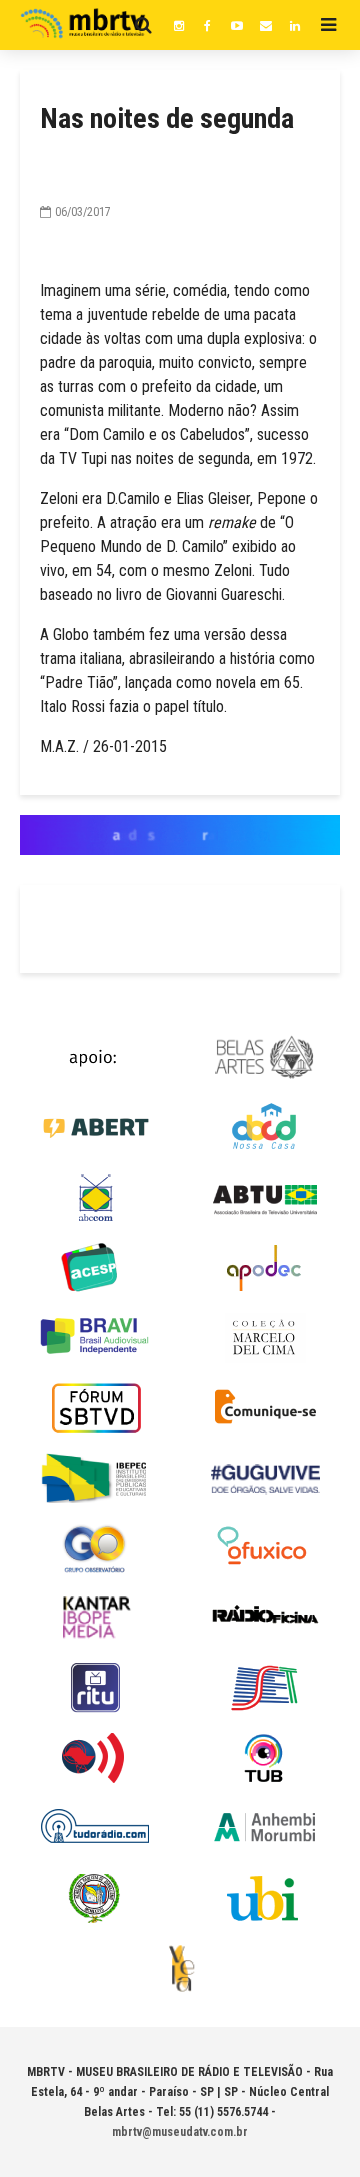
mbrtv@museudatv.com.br (180, 2132)
